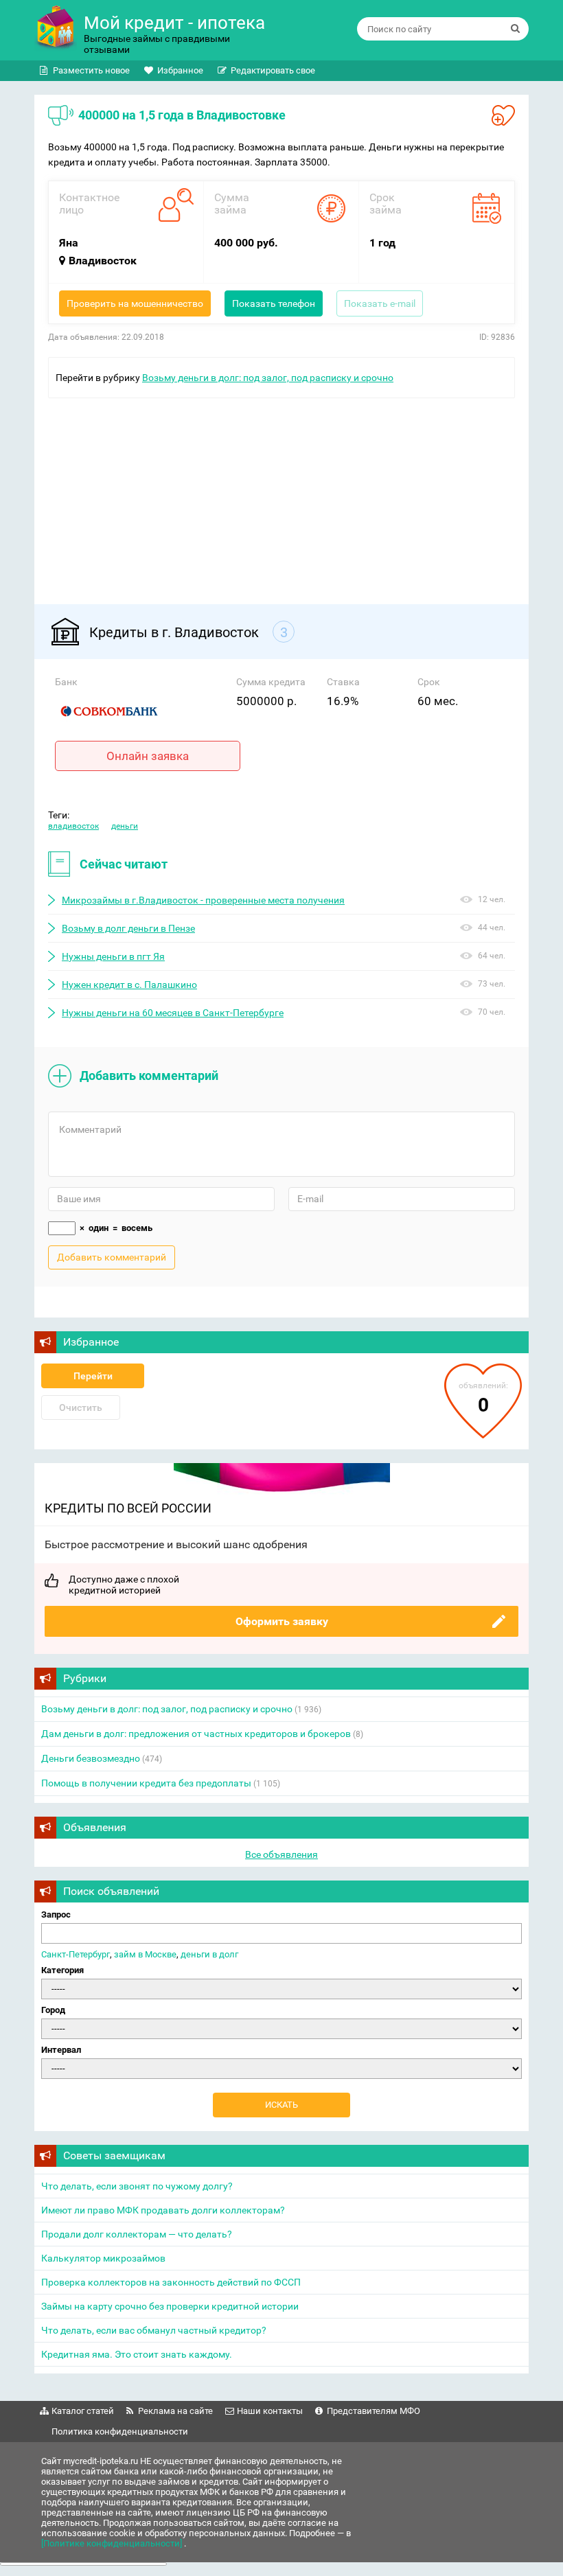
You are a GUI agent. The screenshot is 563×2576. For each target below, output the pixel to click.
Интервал (61, 2050)
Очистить (81, 1407)
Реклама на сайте (175, 2411)
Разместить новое (91, 70)
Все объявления (281, 1854)
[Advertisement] (281, 494)
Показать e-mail (380, 303)
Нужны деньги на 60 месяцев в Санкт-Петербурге (173, 1013)
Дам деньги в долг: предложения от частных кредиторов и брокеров (196, 1734)
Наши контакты (270, 2411)
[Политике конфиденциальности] (113, 2543)
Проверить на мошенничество (135, 303)
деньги (125, 826)
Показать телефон (274, 303)
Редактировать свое (273, 70)
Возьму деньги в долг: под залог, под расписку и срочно (268, 378)
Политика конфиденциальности (120, 2431)
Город (53, 2010)
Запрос (56, 1914)
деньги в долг (209, 1954)
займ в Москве (145, 1954)
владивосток (73, 826)
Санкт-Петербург (76, 1954)
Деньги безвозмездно (91, 1758)
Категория (62, 1970)
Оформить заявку (282, 1621)
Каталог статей (83, 2411)
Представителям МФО (374, 2411)
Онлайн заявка (148, 756)
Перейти (93, 1376)
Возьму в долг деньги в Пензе (128, 928)
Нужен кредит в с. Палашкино (129, 985)
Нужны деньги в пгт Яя (113, 956)
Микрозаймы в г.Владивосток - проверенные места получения (203, 900)
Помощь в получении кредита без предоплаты (146, 1783)
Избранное (180, 70)
